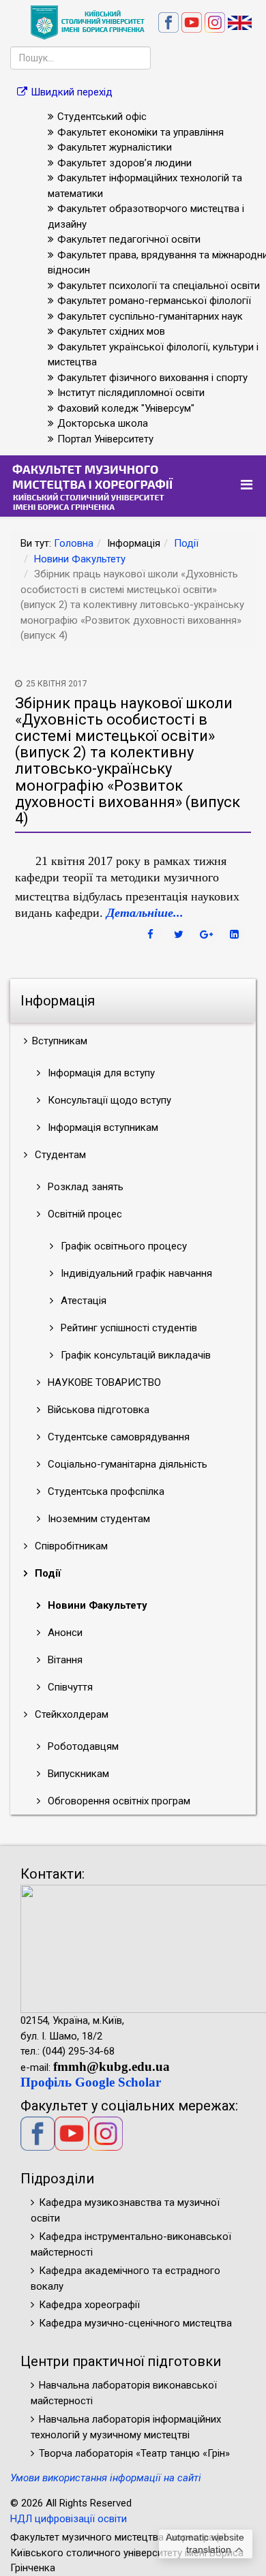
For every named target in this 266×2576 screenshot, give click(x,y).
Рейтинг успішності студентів (128, 1328)
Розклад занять (84, 1187)
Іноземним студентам (98, 1519)
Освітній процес (84, 1214)
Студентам (59, 1155)
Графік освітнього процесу (122, 1246)
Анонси (64, 1633)
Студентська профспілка (105, 1491)
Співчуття (69, 1687)
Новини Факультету (80, 559)
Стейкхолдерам (70, 1714)
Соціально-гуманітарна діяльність (126, 1464)
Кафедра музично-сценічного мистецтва (135, 2323)
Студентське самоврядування (117, 1437)
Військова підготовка (97, 1410)
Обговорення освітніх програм (118, 1801)
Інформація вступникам (102, 1127)
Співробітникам (70, 1546)
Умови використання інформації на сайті (106, 2478)
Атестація (82, 1301)
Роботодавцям (82, 1746)
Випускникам (77, 1774)
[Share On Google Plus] (208, 935)
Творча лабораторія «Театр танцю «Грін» (134, 2453)
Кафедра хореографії (89, 2305)
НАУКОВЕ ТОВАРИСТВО (103, 1382)
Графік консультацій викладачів (134, 1355)
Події (186, 543)
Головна (74, 543)
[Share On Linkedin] (236, 935)
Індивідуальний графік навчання (135, 1273)
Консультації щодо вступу (108, 1100)
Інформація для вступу (100, 1073)
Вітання (64, 1660)
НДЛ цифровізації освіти (69, 2519)
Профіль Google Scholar (91, 2082)
